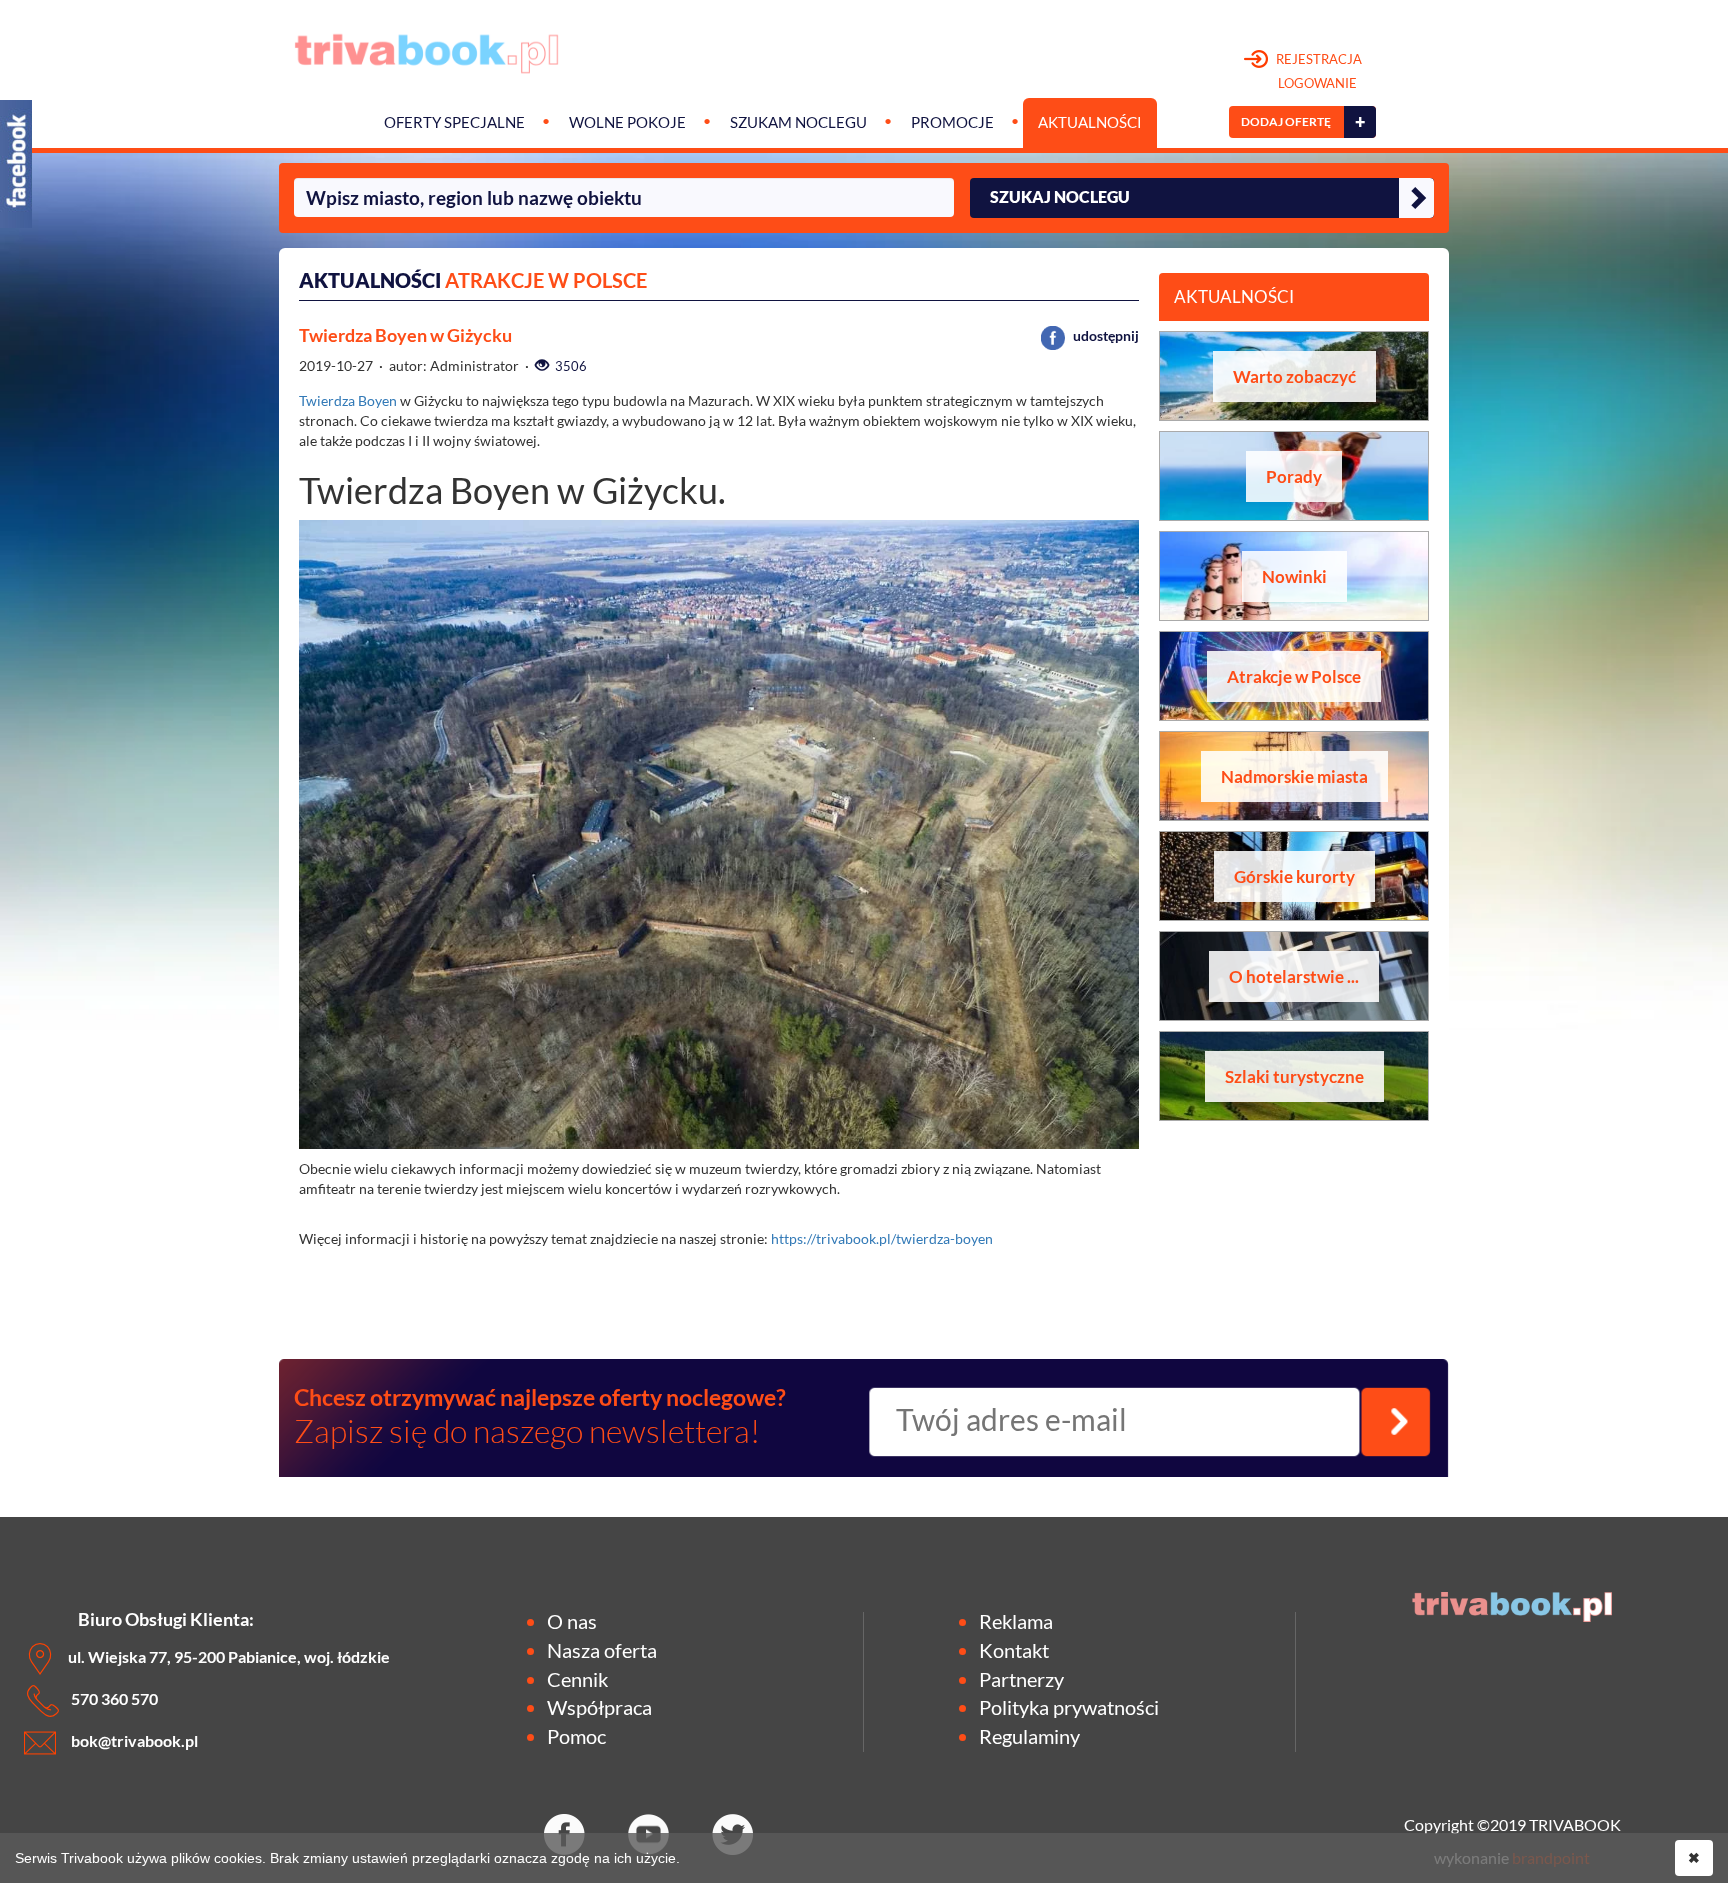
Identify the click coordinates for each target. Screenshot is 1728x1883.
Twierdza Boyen (348, 400)
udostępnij (1104, 335)
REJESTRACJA (1317, 71)
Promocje (952, 122)
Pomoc (576, 1736)
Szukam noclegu (798, 122)
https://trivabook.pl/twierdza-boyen (882, 1238)
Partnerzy (1021, 1679)
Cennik (577, 1679)
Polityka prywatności (1069, 1707)
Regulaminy (1029, 1736)
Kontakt (1014, 1650)
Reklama (1016, 1621)
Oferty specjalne (454, 122)
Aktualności (1090, 122)
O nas (572, 1621)
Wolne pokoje (627, 122)
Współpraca (599, 1707)
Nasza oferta (602, 1650)
